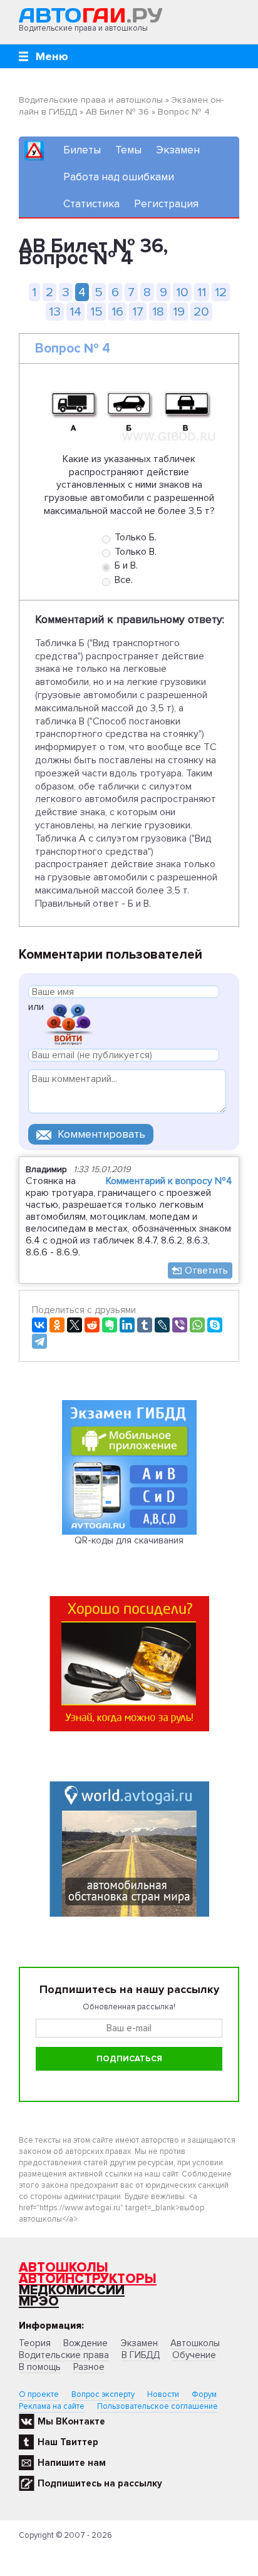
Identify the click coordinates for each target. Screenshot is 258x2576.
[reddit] (92, 1325)
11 (202, 292)
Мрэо (39, 2301)
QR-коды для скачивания (129, 1540)
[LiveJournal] (162, 1325)
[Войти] (68, 1023)
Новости (163, 2394)
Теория (35, 2343)
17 (138, 312)
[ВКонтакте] (39, 1325)
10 (182, 292)
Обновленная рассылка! (129, 2007)
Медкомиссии (72, 2290)
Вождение (85, 2343)
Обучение (194, 2355)
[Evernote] (110, 1325)
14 (75, 312)
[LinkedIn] (127, 1325)
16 (117, 312)
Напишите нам (72, 2463)
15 (96, 312)
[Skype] (215, 1325)
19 (179, 312)
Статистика (91, 204)
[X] (75, 1325)
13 (55, 312)
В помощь (40, 2367)
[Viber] (180, 1325)
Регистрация (166, 204)
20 (201, 312)
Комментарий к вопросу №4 (169, 1181)
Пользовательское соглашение (157, 2406)
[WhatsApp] (197, 1325)
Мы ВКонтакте (71, 2421)
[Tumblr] (145, 1325)
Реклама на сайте (52, 2406)
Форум (204, 2394)
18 (158, 312)
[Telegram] (39, 1341)
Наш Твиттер (68, 2442)
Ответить (206, 1270)
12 (221, 292)
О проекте (39, 2394)
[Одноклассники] (57, 1325)
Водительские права (64, 2355)
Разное (89, 2367)
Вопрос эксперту (103, 2394)
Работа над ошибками (119, 177)
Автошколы (64, 2268)
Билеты (82, 150)
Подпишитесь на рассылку (100, 2483)
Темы (128, 150)
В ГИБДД (141, 2355)
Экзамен (178, 150)
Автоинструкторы (88, 2279)
